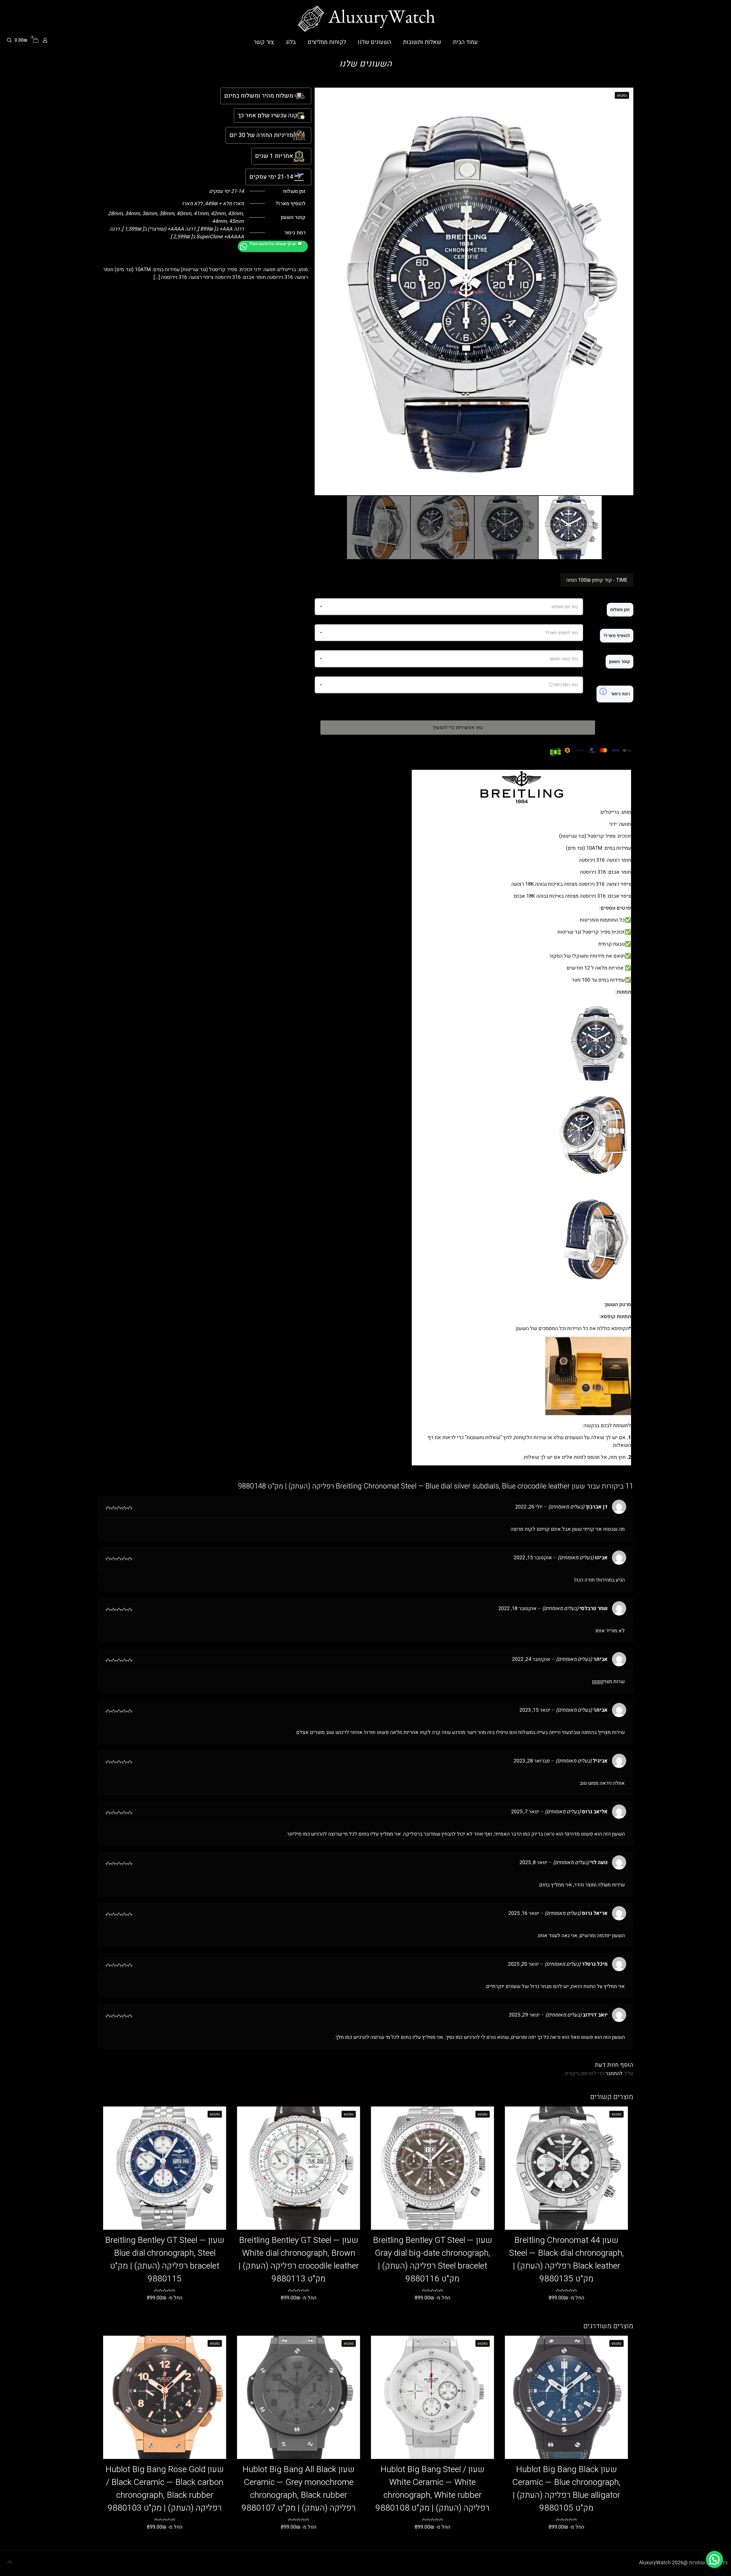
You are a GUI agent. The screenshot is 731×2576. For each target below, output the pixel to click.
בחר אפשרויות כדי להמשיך (458, 728)
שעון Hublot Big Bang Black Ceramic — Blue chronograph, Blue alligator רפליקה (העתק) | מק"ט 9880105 (566, 2489)
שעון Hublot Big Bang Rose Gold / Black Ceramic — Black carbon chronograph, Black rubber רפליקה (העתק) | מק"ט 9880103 (165, 2489)
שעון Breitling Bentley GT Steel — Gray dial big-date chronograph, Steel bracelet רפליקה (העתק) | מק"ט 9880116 (433, 2260)
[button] (714, 2559)
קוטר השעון (619, 662)
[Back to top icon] (9, 2562)
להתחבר (614, 2074)
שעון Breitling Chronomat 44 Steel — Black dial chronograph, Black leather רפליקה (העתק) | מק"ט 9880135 (567, 2260)
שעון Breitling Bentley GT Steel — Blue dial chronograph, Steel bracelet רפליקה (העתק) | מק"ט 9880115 (165, 2260)
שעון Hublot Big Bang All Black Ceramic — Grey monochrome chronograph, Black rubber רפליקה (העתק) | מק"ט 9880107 (299, 2489)
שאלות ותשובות (483, 1438)
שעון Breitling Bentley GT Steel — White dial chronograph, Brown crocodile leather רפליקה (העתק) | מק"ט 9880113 (299, 2260)
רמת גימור (615, 692)
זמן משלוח (620, 610)
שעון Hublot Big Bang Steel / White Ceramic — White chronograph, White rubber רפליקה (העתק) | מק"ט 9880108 (432, 2489)
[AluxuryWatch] (365, 19)
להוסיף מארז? (617, 636)
